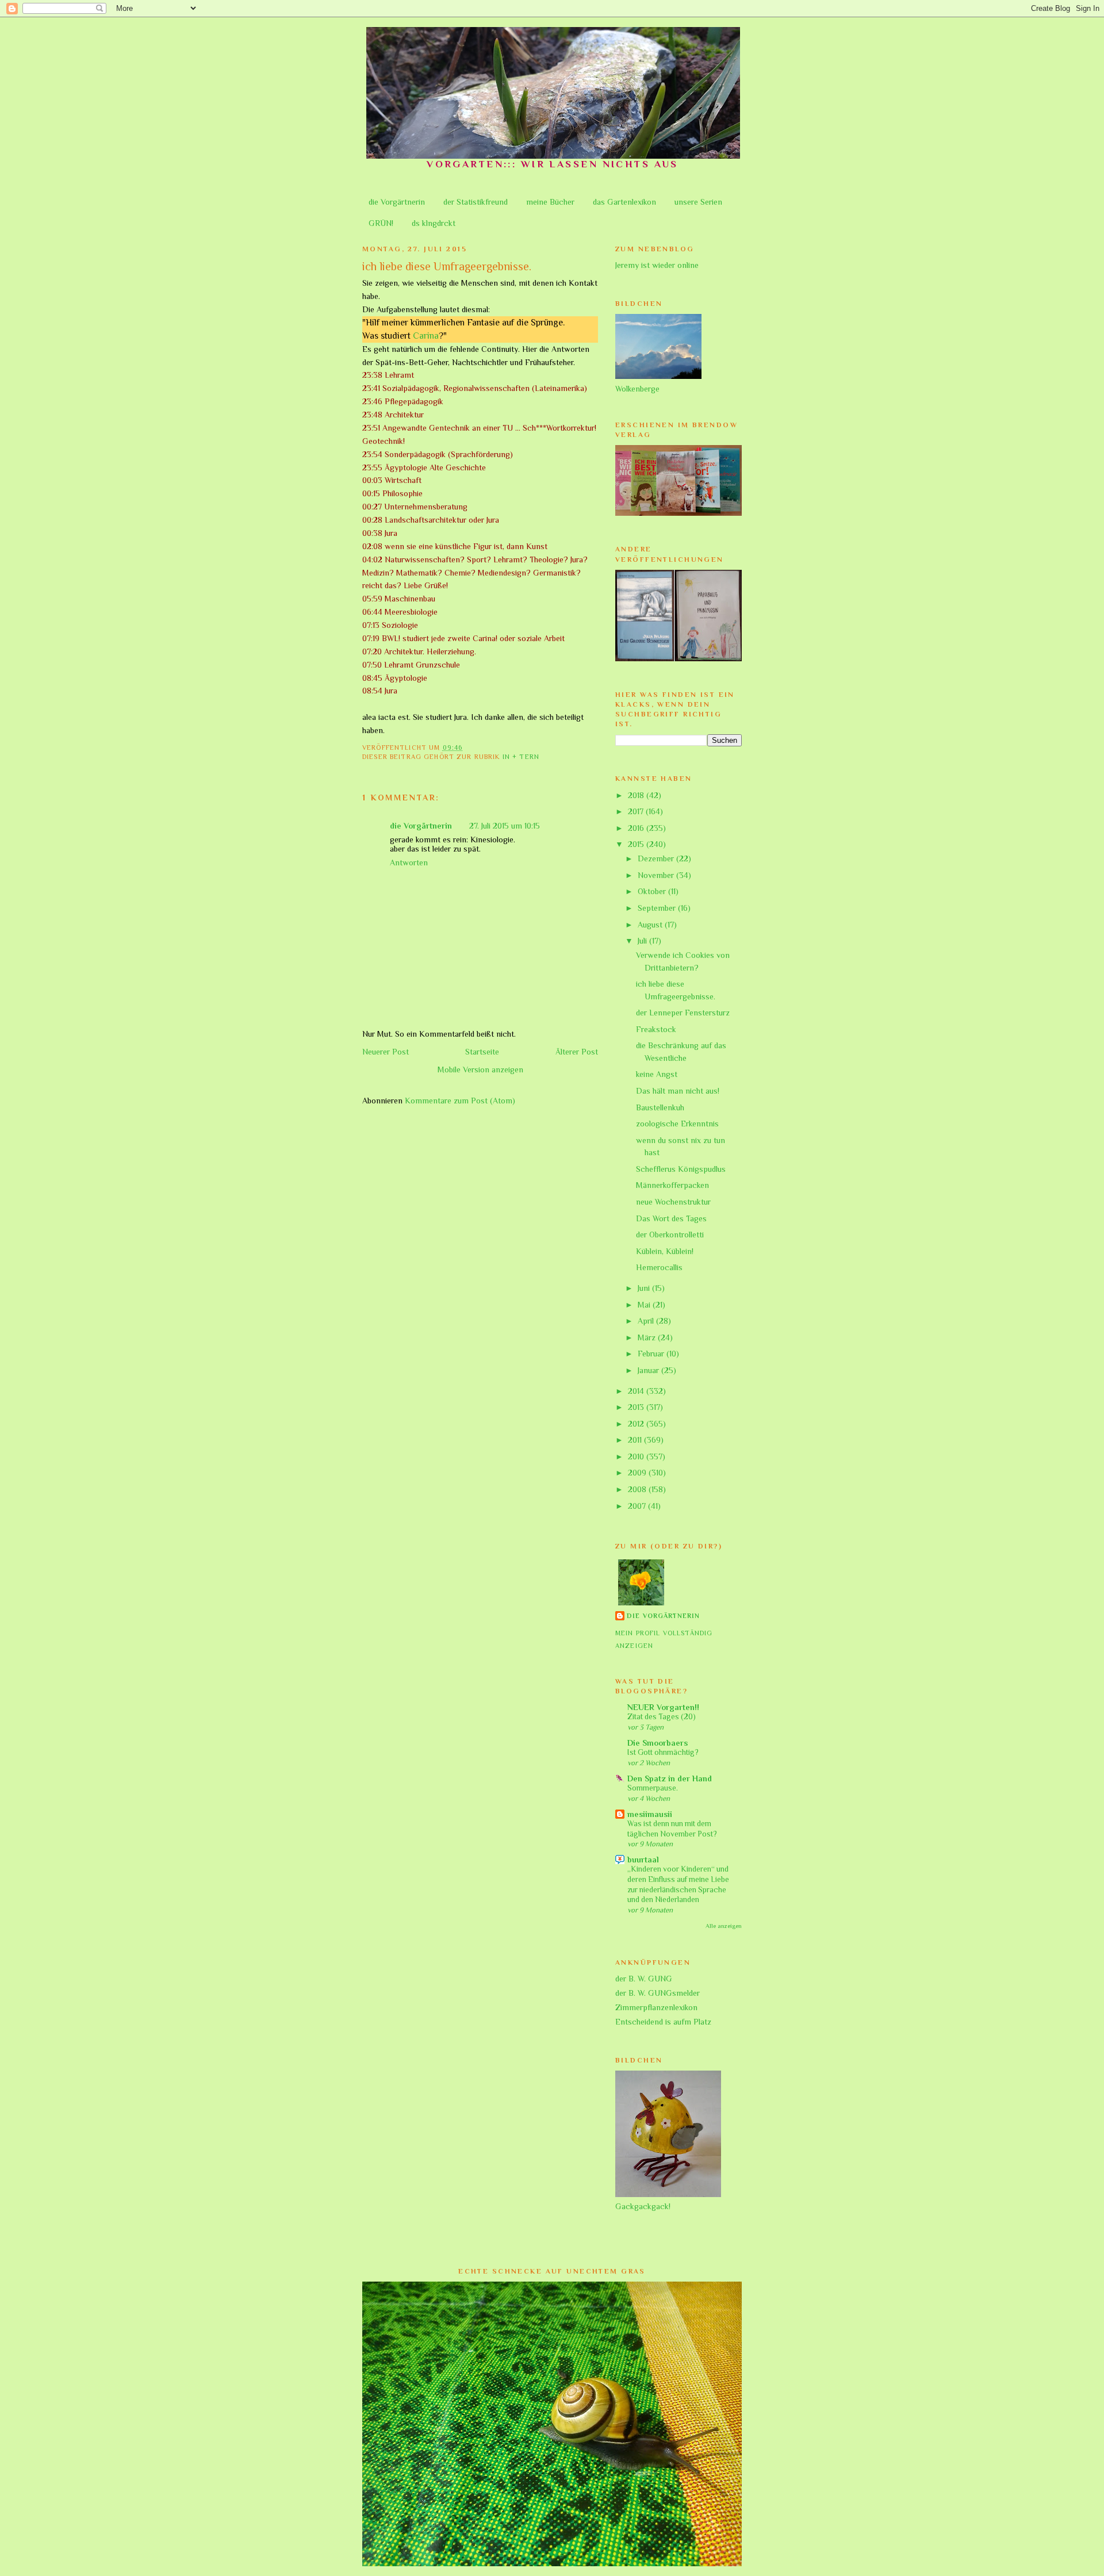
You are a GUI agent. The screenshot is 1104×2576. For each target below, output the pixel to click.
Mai (645, 1305)
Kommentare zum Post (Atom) (460, 1101)
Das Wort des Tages (671, 1218)
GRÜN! (381, 223)
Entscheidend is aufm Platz (663, 2022)
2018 (637, 795)
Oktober (653, 891)
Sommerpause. (653, 1788)
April (647, 1321)
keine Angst (657, 1074)
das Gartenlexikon (624, 202)
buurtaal (643, 1860)
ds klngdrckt (434, 223)
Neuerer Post (386, 1052)
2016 (637, 828)
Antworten (409, 862)
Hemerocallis (659, 1267)
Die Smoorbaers (658, 1743)
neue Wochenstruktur (673, 1202)
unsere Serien (698, 202)
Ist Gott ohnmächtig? (663, 1752)
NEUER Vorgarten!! (663, 1707)
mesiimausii (650, 1814)
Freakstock (656, 1029)
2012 (637, 1424)
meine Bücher (550, 202)
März (648, 1337)
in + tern (521, 757)
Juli (643, 941)
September (658, 908)
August (651, 925)
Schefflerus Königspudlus (681, 1169)
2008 (638, 1489)
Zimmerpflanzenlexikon (656, 2007)
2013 (637, 1407)
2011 (636, 1440)
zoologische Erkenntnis (677, 1124)
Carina (426, 336)
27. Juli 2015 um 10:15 (505, 826)
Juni (645, 1288)
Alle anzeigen (724, 1926)
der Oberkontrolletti (670, 1235)
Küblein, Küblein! (665, 1251)
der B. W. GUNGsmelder (658, 1993)
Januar (649, 1370)
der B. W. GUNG (644, 1979)
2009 (638, 1473)
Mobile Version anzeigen (480, 1069)
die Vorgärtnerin (397, 202)
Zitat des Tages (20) (662, 1717)
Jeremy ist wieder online (657, 265)
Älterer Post (577, 1052)
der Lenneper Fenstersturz (683, 1013)
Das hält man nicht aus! (678, 1091)
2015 (637, 844)
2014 (637, 1391)
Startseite (482, 1052)
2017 (637, 811)
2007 (638, 1506)
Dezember (657, 858)
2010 (637, 1456)
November (657, 875)
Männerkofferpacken (672, 1185)
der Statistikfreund (476, 202)
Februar (652, 1354)
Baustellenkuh (660, 1107)
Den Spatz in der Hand (670, 1778)
